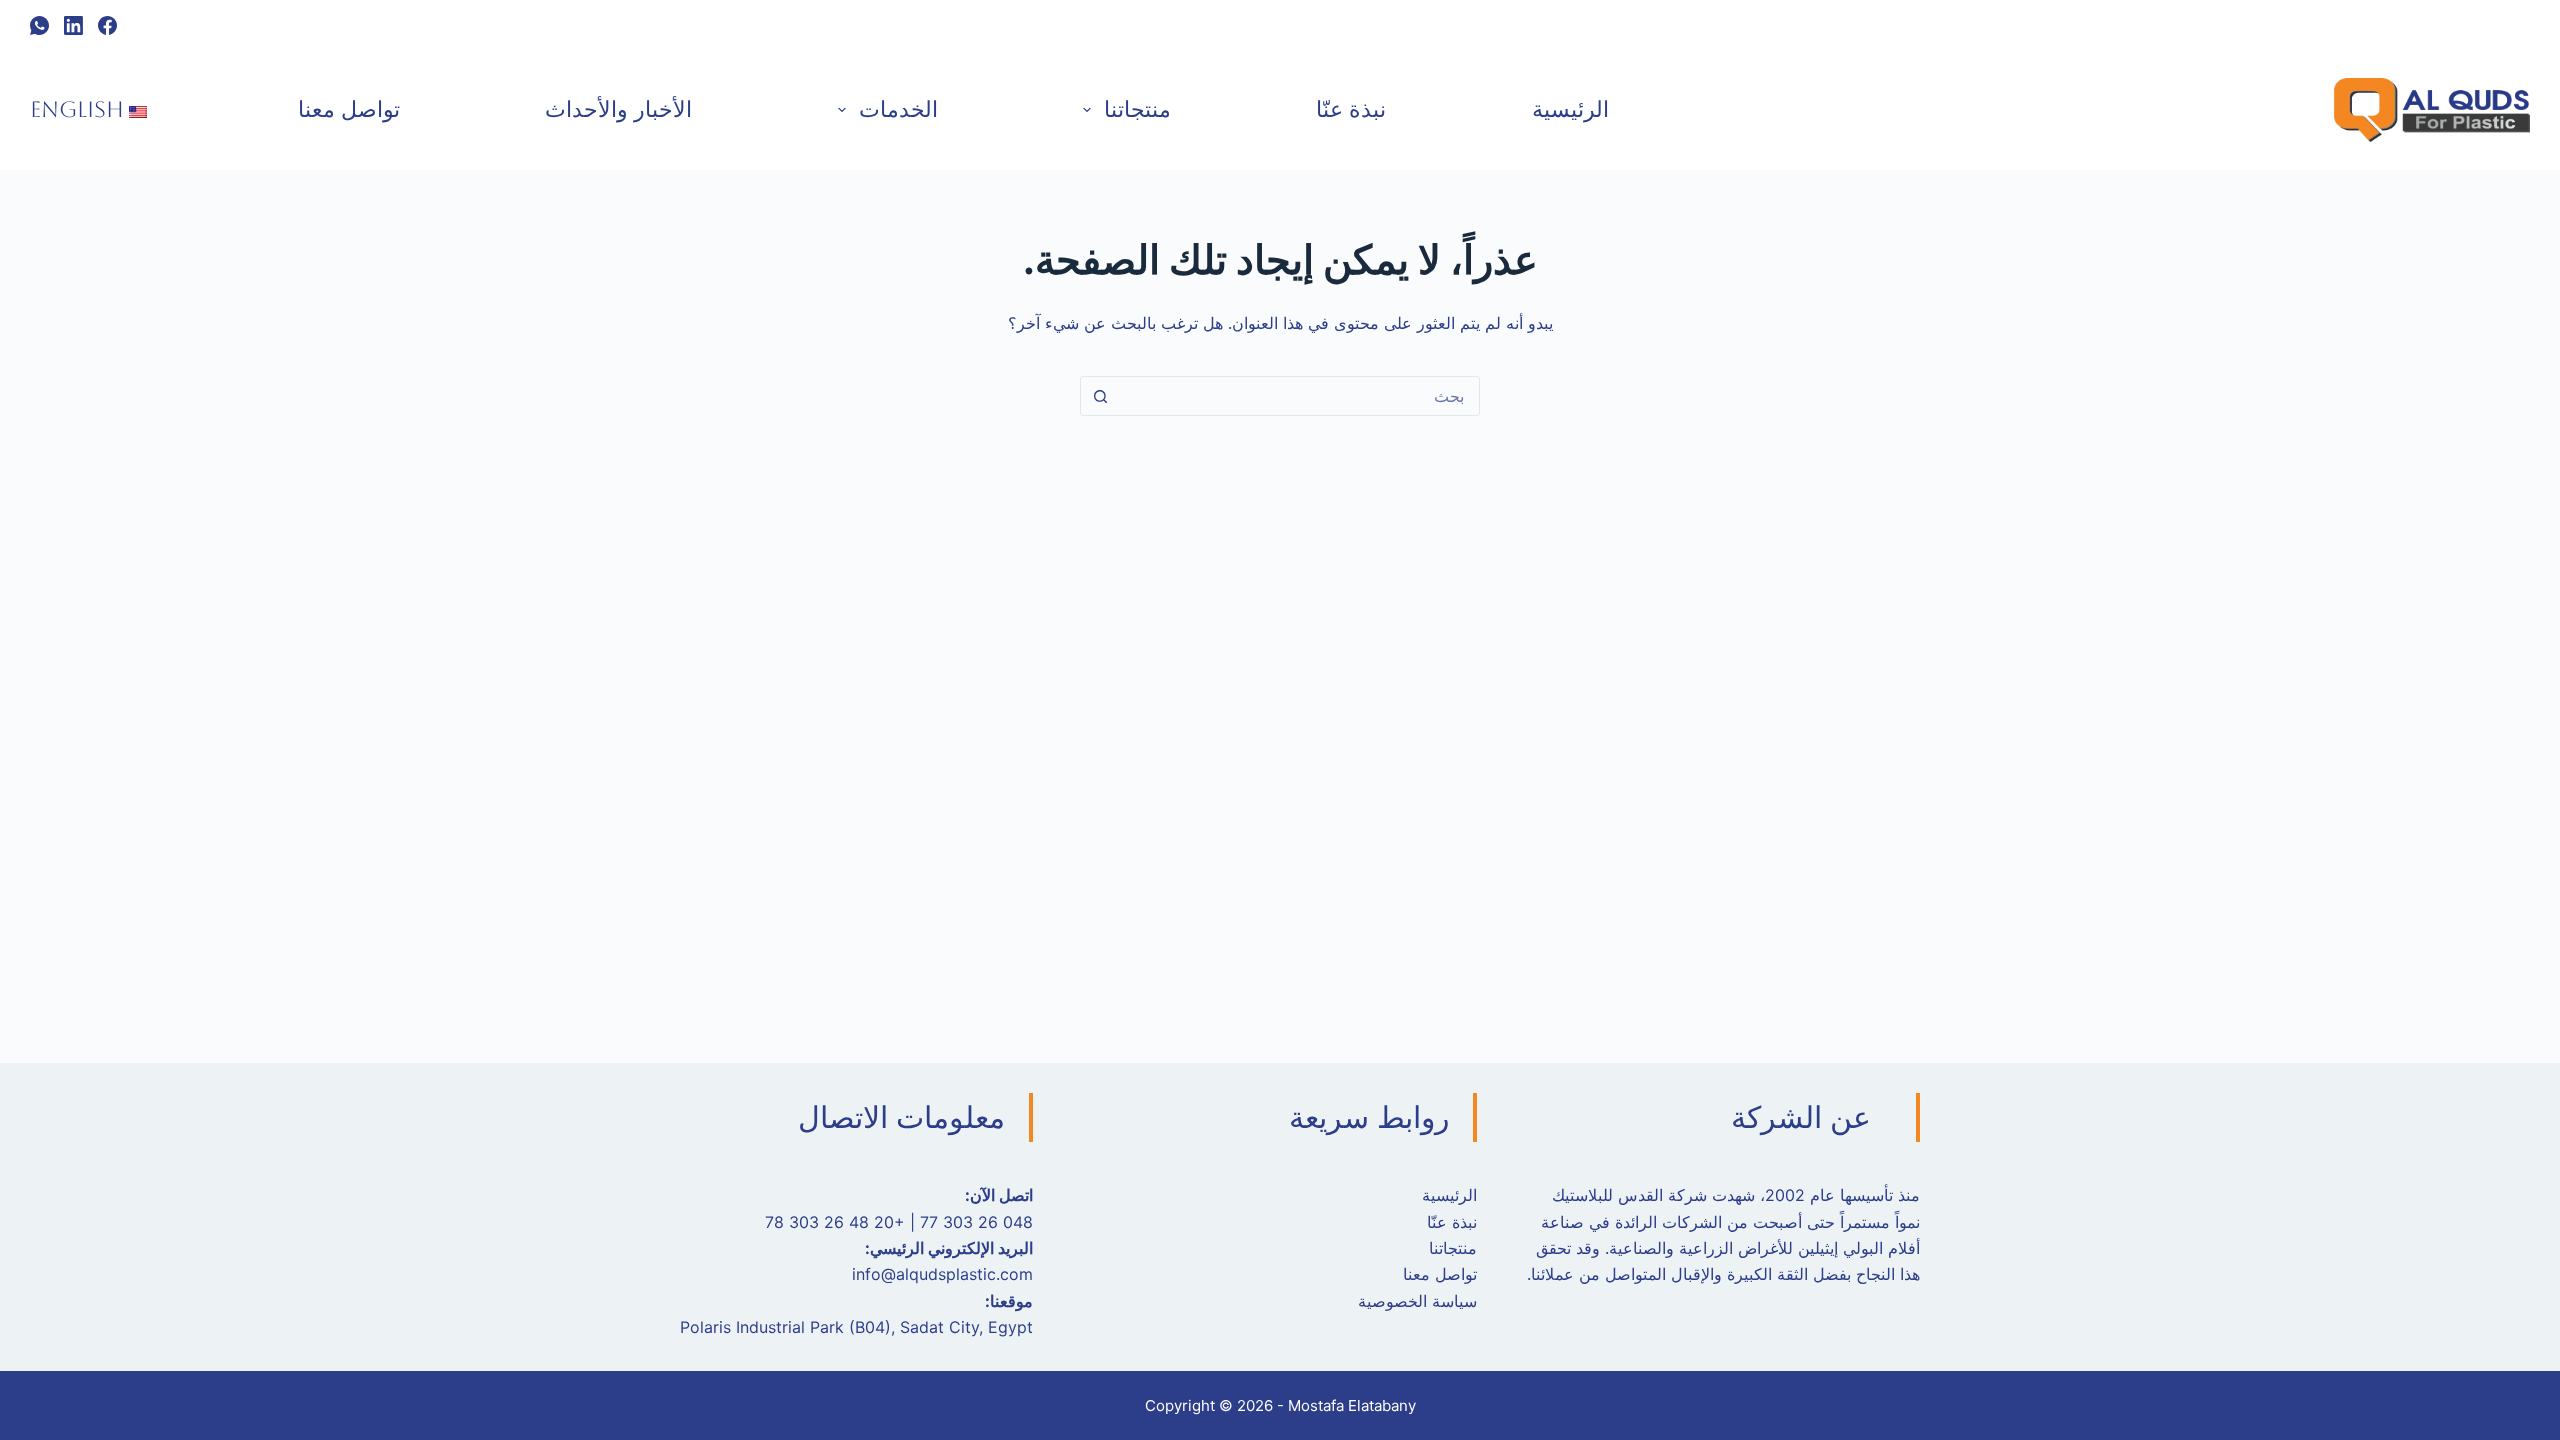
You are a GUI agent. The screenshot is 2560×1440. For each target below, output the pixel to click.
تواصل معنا (349, 109)
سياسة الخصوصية (1417, 1301)
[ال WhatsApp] (39, 25)
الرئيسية (1570, 109)
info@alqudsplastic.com (942, 1274)
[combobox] (1299, 396)
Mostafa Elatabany (1352, 1405)
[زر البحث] (1100, 396)
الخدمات (898, 109)
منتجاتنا (1137, 109)
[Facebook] (107, 25)
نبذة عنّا (1351, 109)
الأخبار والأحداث (618, 109)
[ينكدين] (73, 25)
